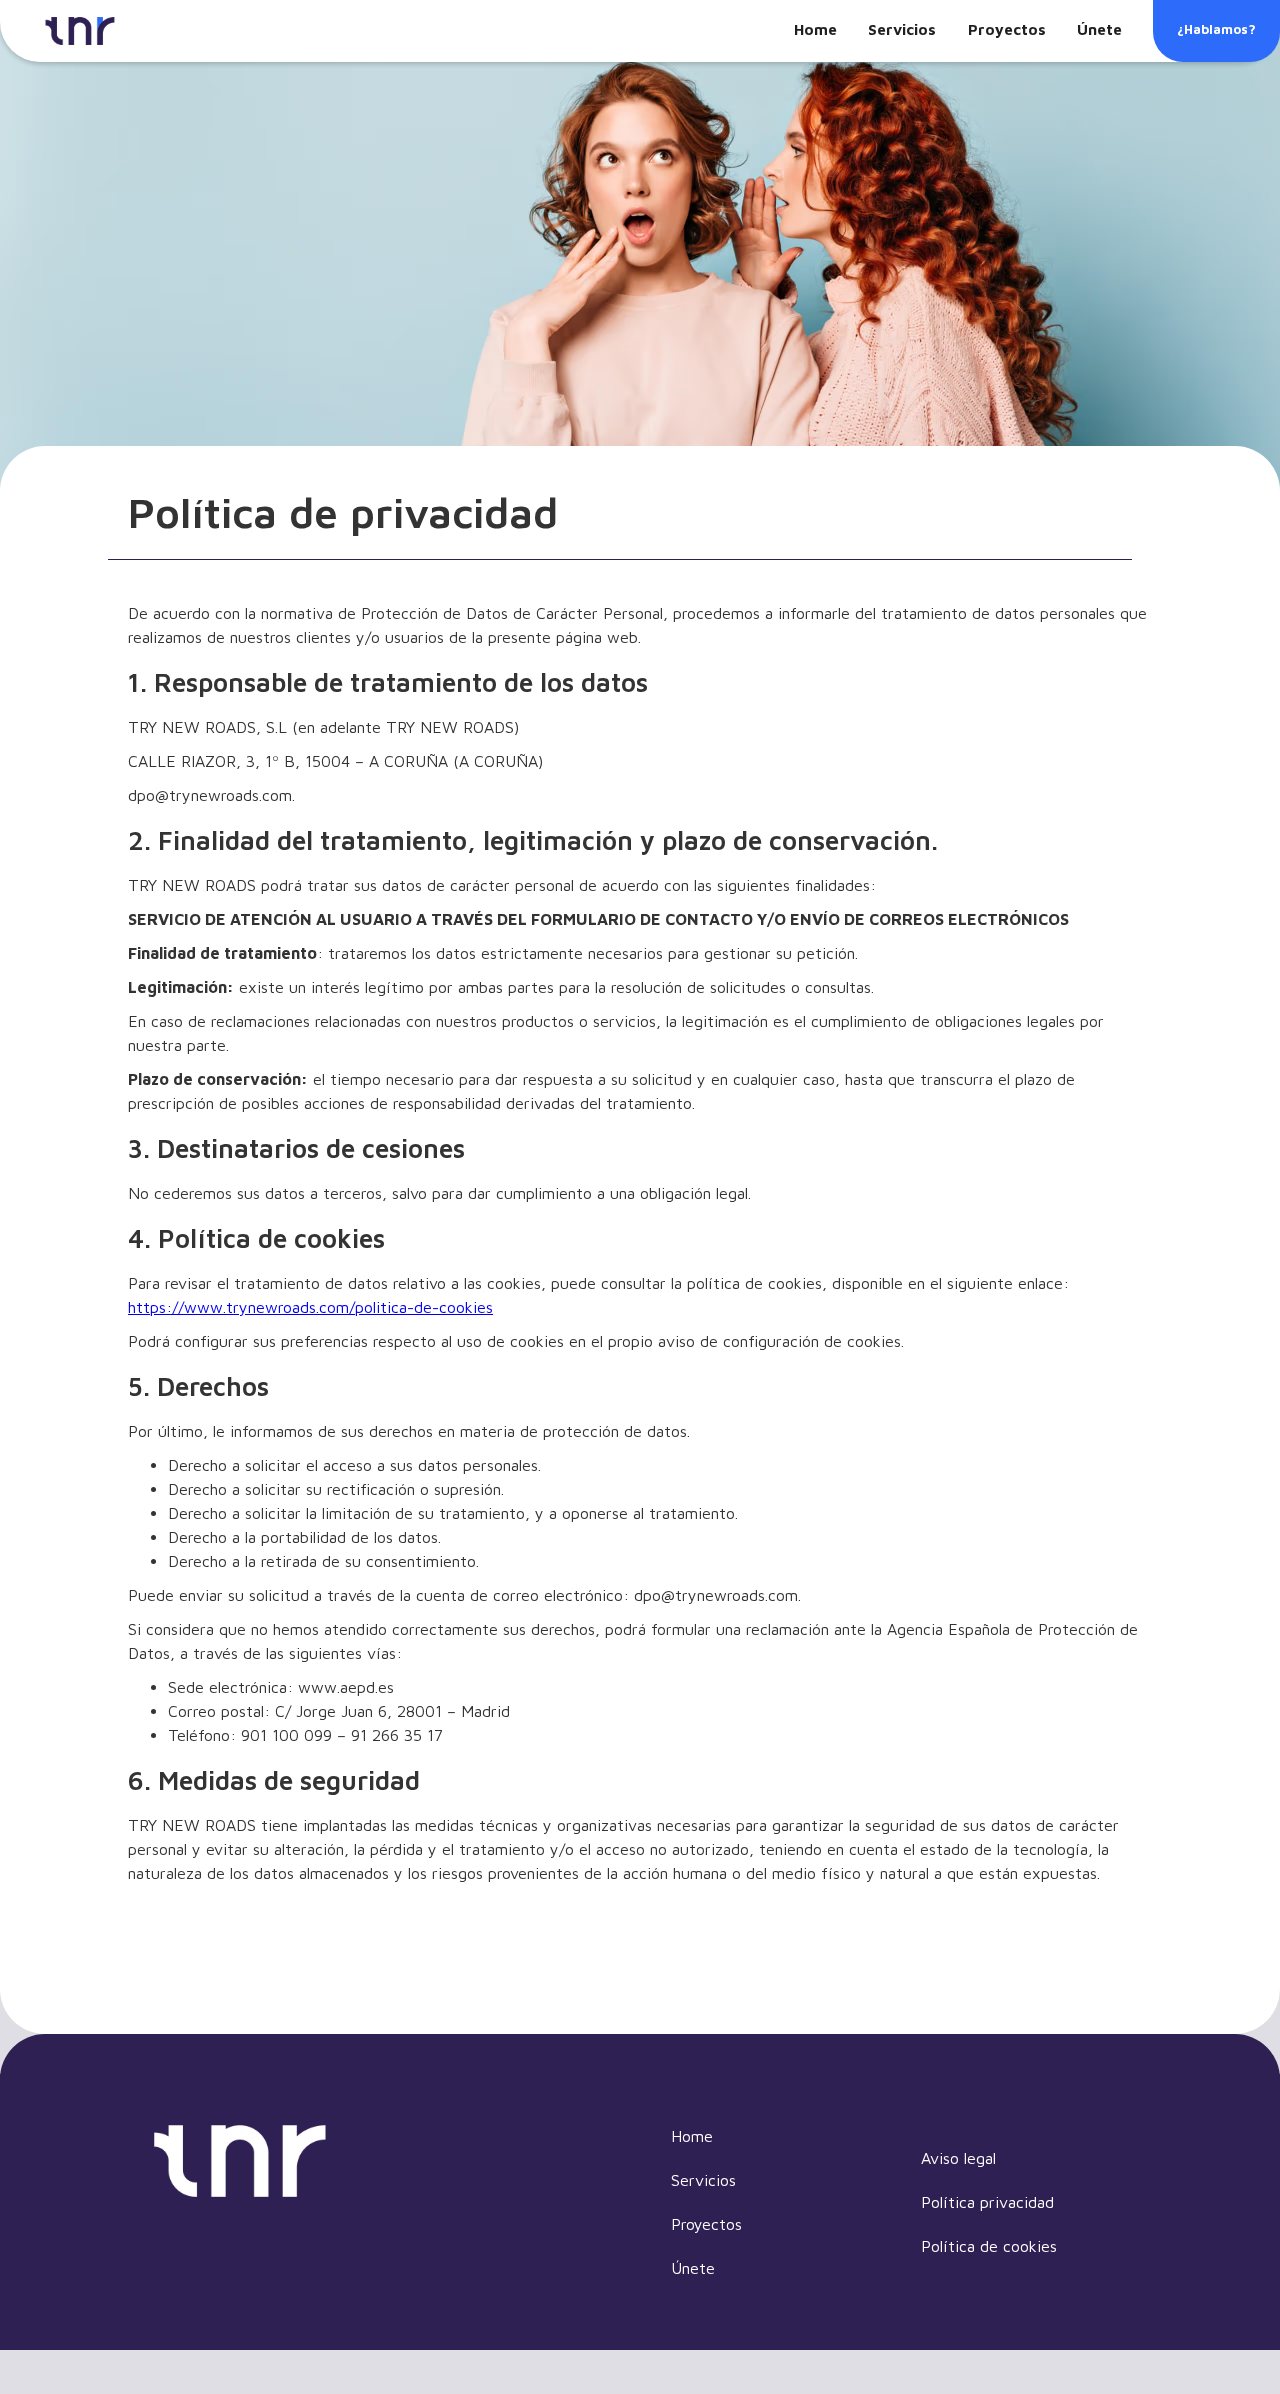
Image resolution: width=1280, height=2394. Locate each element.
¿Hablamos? (1216, 29)
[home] (80, 31)
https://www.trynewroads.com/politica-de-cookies (310, 1307)
